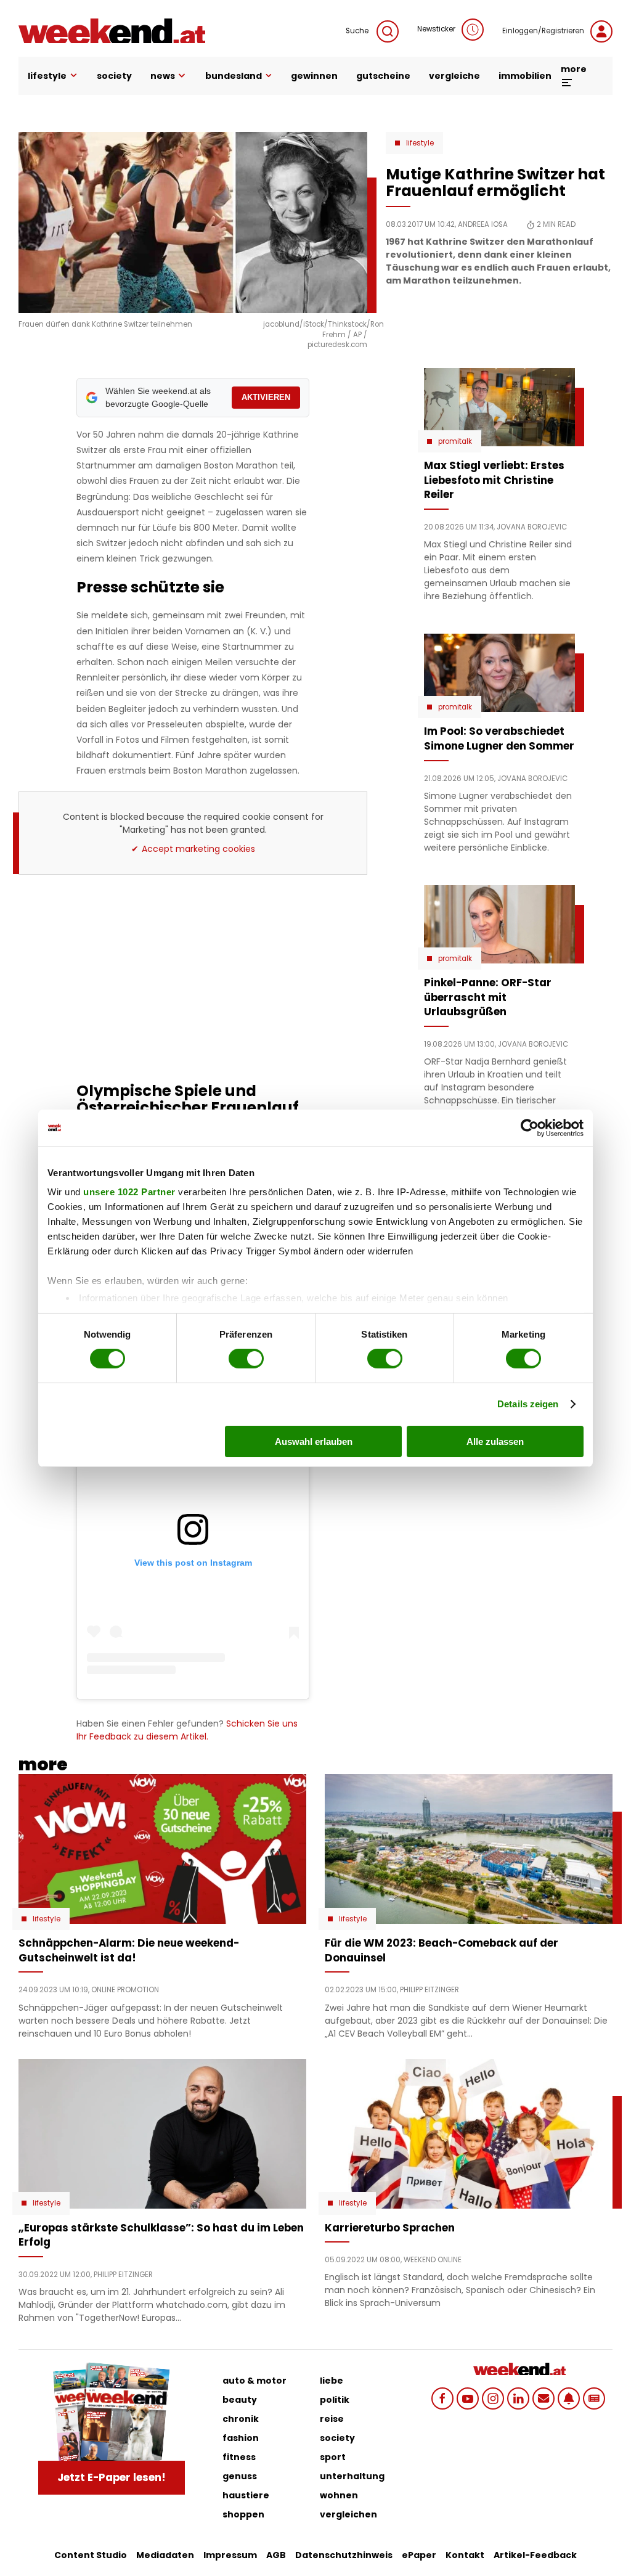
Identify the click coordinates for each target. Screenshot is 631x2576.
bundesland (234, 76)
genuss (240, 2476)
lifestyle (47, 76)
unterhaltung (352, 2476)
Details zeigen (528, 1404)
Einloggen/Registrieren (543, 31)
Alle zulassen (495, 1441)
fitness (239, 2457)
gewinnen (314, 76)
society (114, 76)
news (163, 76)
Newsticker (436, 29)
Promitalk (455, 441)
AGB (276, 2555)
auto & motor (254, 2381)
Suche (358, 31)
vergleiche (454, 76)
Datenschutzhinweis (344, 2555)
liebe (332, 2381)
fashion (241, 2438)
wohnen (339, 2495)
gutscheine (383, 76)
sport (333, 2457)
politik (335, 2400)
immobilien (525, 76)
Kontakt (465, 2555)
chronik (241, 2419)
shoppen (243, 2514)
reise (332, 2419)
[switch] (246, 1359)
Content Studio (91, 2555)
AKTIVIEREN (266, 397)
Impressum (230, 2555)
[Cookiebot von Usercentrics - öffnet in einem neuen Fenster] (530, 1127)
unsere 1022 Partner (129, 1192)
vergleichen (348, 2514)
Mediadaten (165, 2555)
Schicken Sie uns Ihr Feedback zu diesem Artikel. (187, 1730)
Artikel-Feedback (535, 2555)
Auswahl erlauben (314, 1441)
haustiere (246, 2495)
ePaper (419, 2555)
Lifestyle (420, 143)
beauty (240, 2400)
